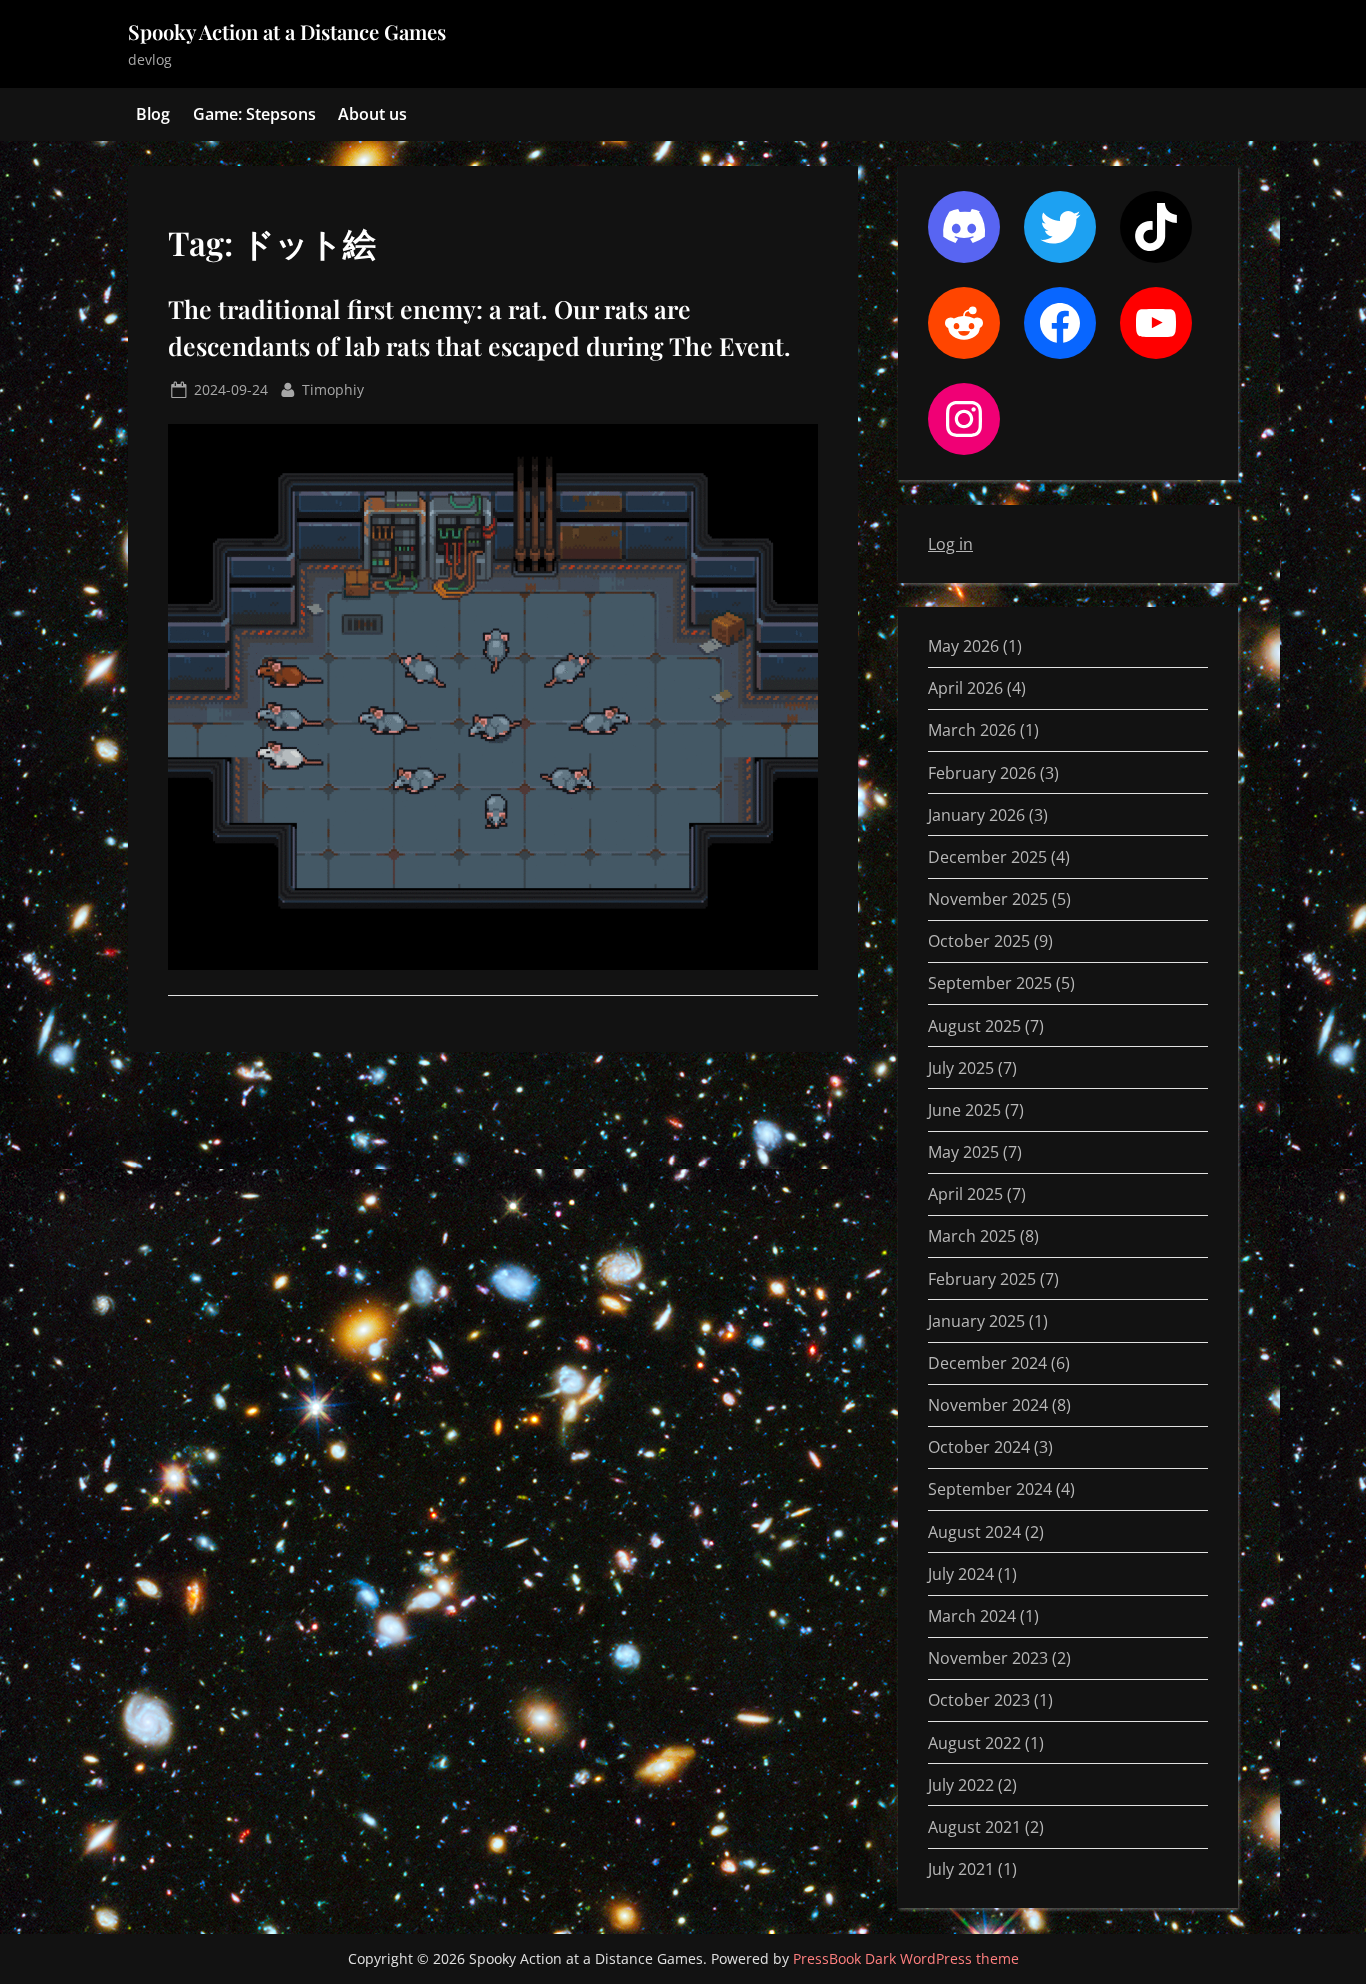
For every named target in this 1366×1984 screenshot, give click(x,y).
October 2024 (979, 1447)
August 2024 (974, 1532)
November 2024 (988, 1405)
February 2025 (982, 1279)
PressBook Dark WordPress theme (906, 1958)
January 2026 (976, 815)
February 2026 (982, 773)
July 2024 (961, 1574)
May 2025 (963, 1152)
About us (372, 114)
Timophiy (333, 389)
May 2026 (963, 646)
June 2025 (964, 1110)
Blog (153, 114)
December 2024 (987, 1363)
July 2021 (961, 1869)
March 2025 (972, 1236)
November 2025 (988, 899)
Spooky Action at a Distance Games (287, 31)
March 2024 (972, 1616)
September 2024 (990, 1489)
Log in (950, 544)
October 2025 (979, 941)
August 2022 (974, 1743)
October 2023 (979, 1700)
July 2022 (961, 1785)
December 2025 (987, 857)
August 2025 (974, 1026)
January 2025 (976, 1321)
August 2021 (974, 1827)
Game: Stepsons (254, 114)
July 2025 (961, 1068)
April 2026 (965, 688)
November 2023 (988, 1658)
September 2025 (990, 983)
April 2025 (965, 1194)
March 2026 (972, 730)
